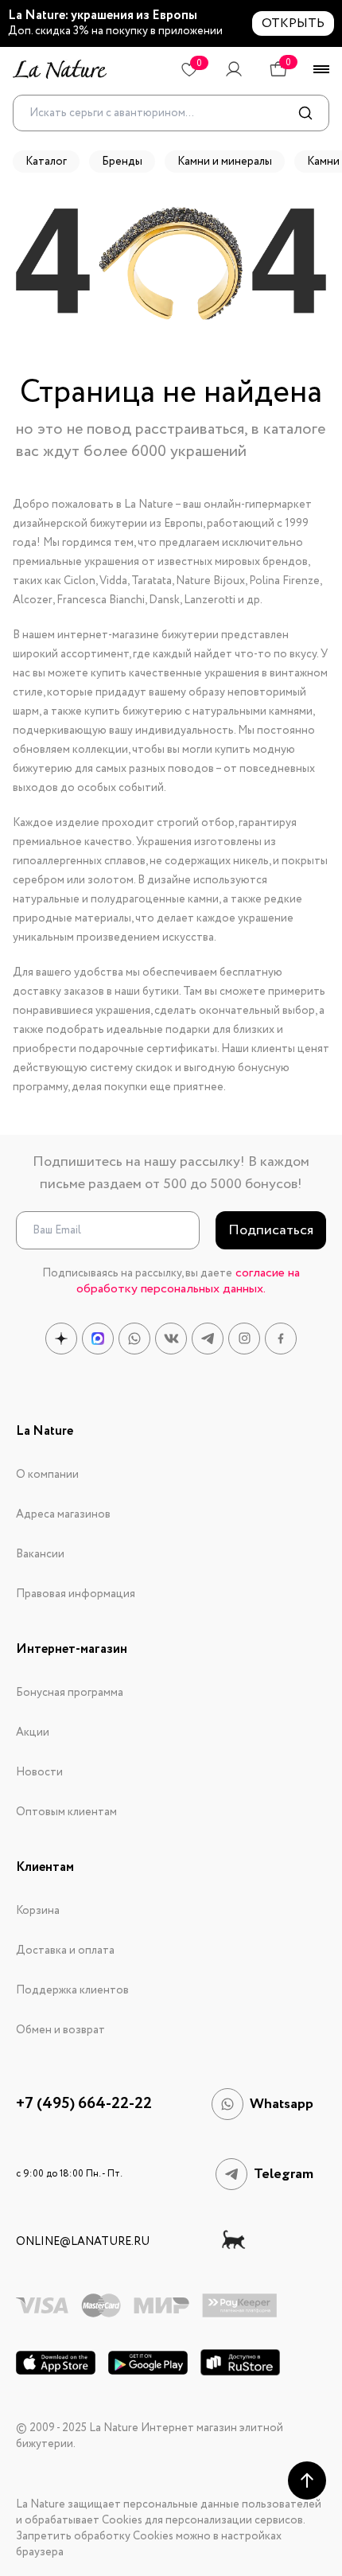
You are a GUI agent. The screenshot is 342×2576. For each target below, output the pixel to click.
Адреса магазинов (63, 1514)
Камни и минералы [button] (225, 162)
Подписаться (271, 1230)
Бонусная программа (70, 1693)
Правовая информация (76, 1594)
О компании (47, 1475)
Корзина (38, 1911)
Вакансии (40, 1554)
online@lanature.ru (83, 2242)
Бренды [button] (122, 162)
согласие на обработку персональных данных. (188, 1281)
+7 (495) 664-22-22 (84, 2104)
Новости (39, 1772)
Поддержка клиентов (72, 1990)
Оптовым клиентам (66, 1812)
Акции (33, 1732)
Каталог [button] (46, 162)
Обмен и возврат (60, 2030)
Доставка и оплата (65, 1951)
